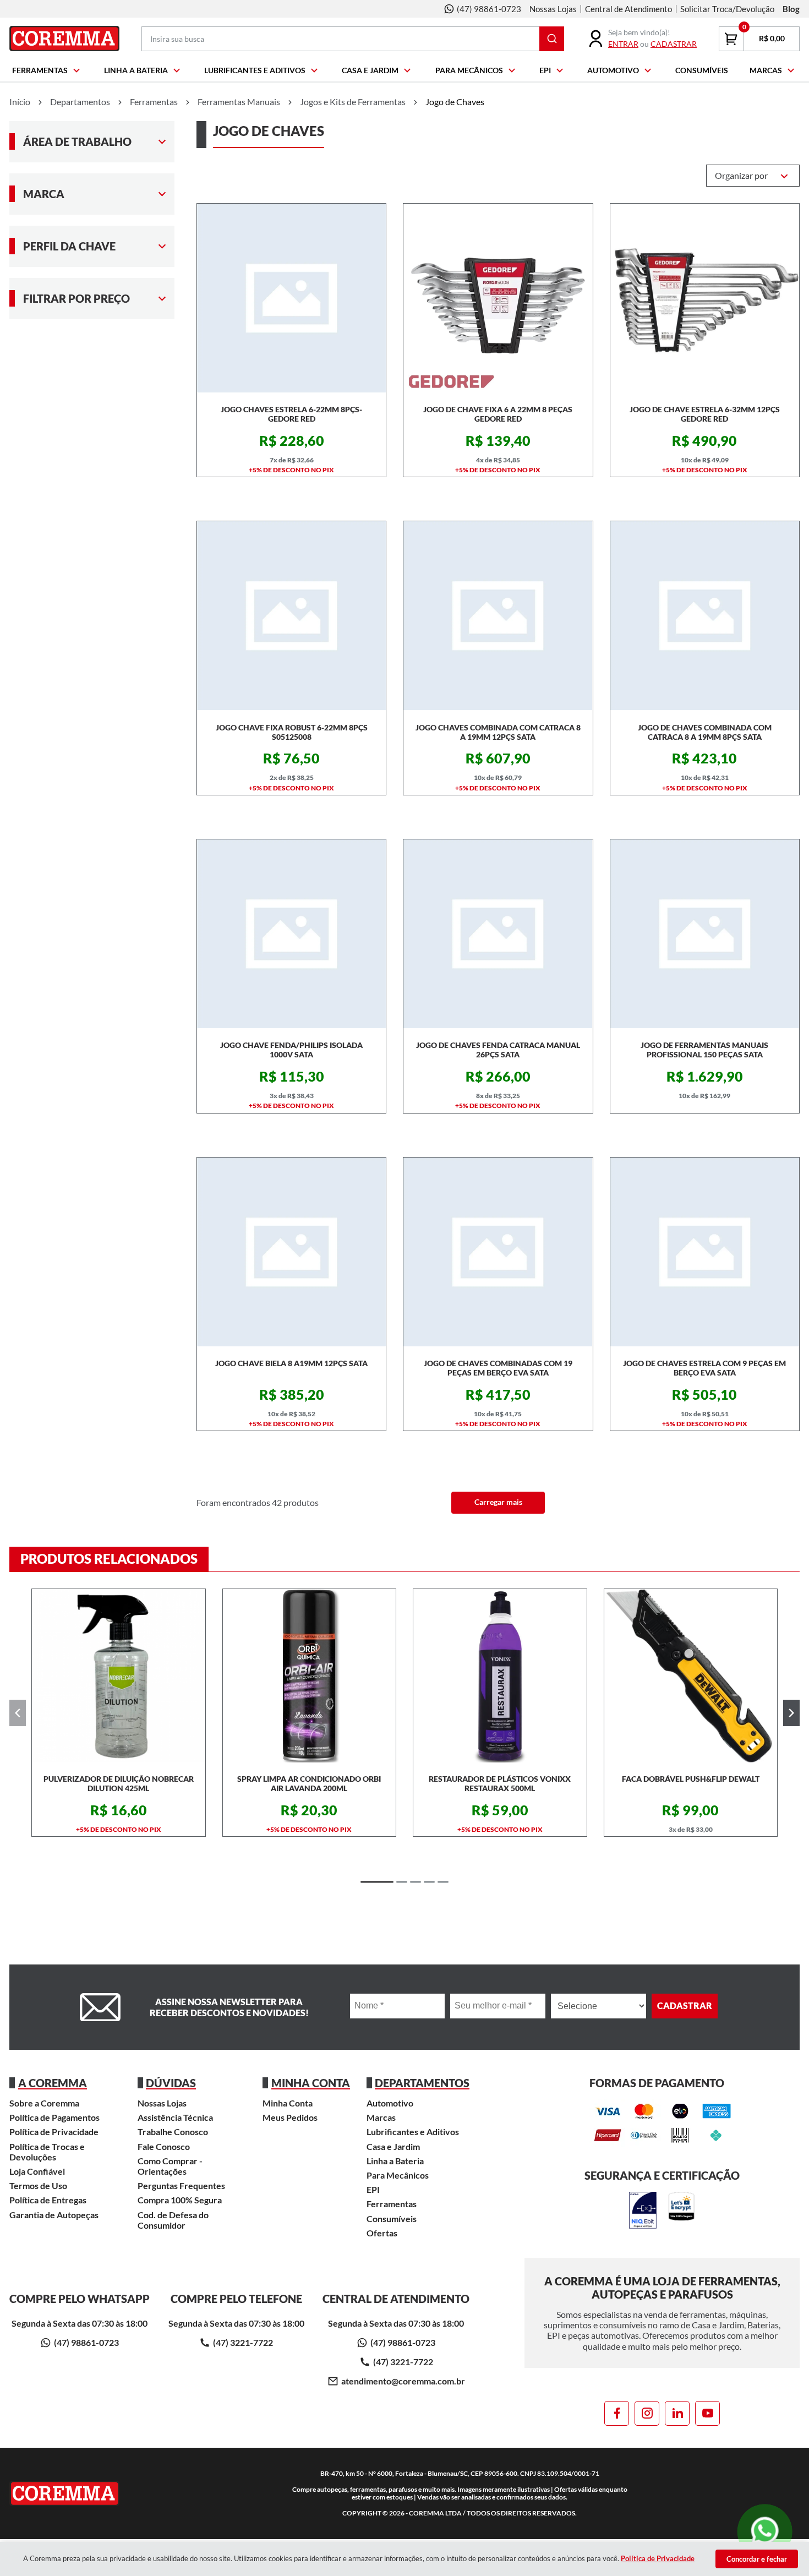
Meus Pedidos (290, 2117)
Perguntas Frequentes (181, 2185)
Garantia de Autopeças (54, 2215)
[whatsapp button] (765, 2531)
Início (20, 102)
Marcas (766, 70)
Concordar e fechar (757, 2559)
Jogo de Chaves (455, 102)
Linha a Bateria (136, 70)
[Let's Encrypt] (681, 2211)
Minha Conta (288, 2103)
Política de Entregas (48, 2200)
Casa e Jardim (370, 70)
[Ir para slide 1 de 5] (377, 1882)
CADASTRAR (674, 44)
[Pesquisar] (552, 39)
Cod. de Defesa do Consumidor (173, 2220)
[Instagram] (647, 2413)
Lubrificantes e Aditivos (255, 70)
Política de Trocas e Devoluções (47, 2152)
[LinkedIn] (677, 2413)
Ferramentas (40, 70)
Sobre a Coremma (44, 2103)
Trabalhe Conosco (173, 2132)
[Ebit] (643, 2211)
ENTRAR (623, 44)
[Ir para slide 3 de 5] (416, 1882)
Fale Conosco (164, 2146)
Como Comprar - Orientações (170, 2166)
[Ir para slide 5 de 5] (443, 1882)
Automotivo (613, 70)
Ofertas (382, 2233)
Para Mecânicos (469, 70)
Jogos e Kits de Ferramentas (353, 102)
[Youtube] (707, 2413)
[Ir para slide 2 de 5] (402, 1882)
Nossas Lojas (553, 9)
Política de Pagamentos (54, 2117)
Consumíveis (702, 70)
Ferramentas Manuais (239, 102)
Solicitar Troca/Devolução (727, 9)
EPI (545, 70)
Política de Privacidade (54, 2132)
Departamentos (80, 102)
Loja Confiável (37, 2171)
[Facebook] (617, 2413)
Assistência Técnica (175, 2117)
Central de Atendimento (628, 9)
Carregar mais (498, 1502)
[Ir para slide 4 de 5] (429, 1882)
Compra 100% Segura (180, 2200)
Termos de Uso (38, 2185)
